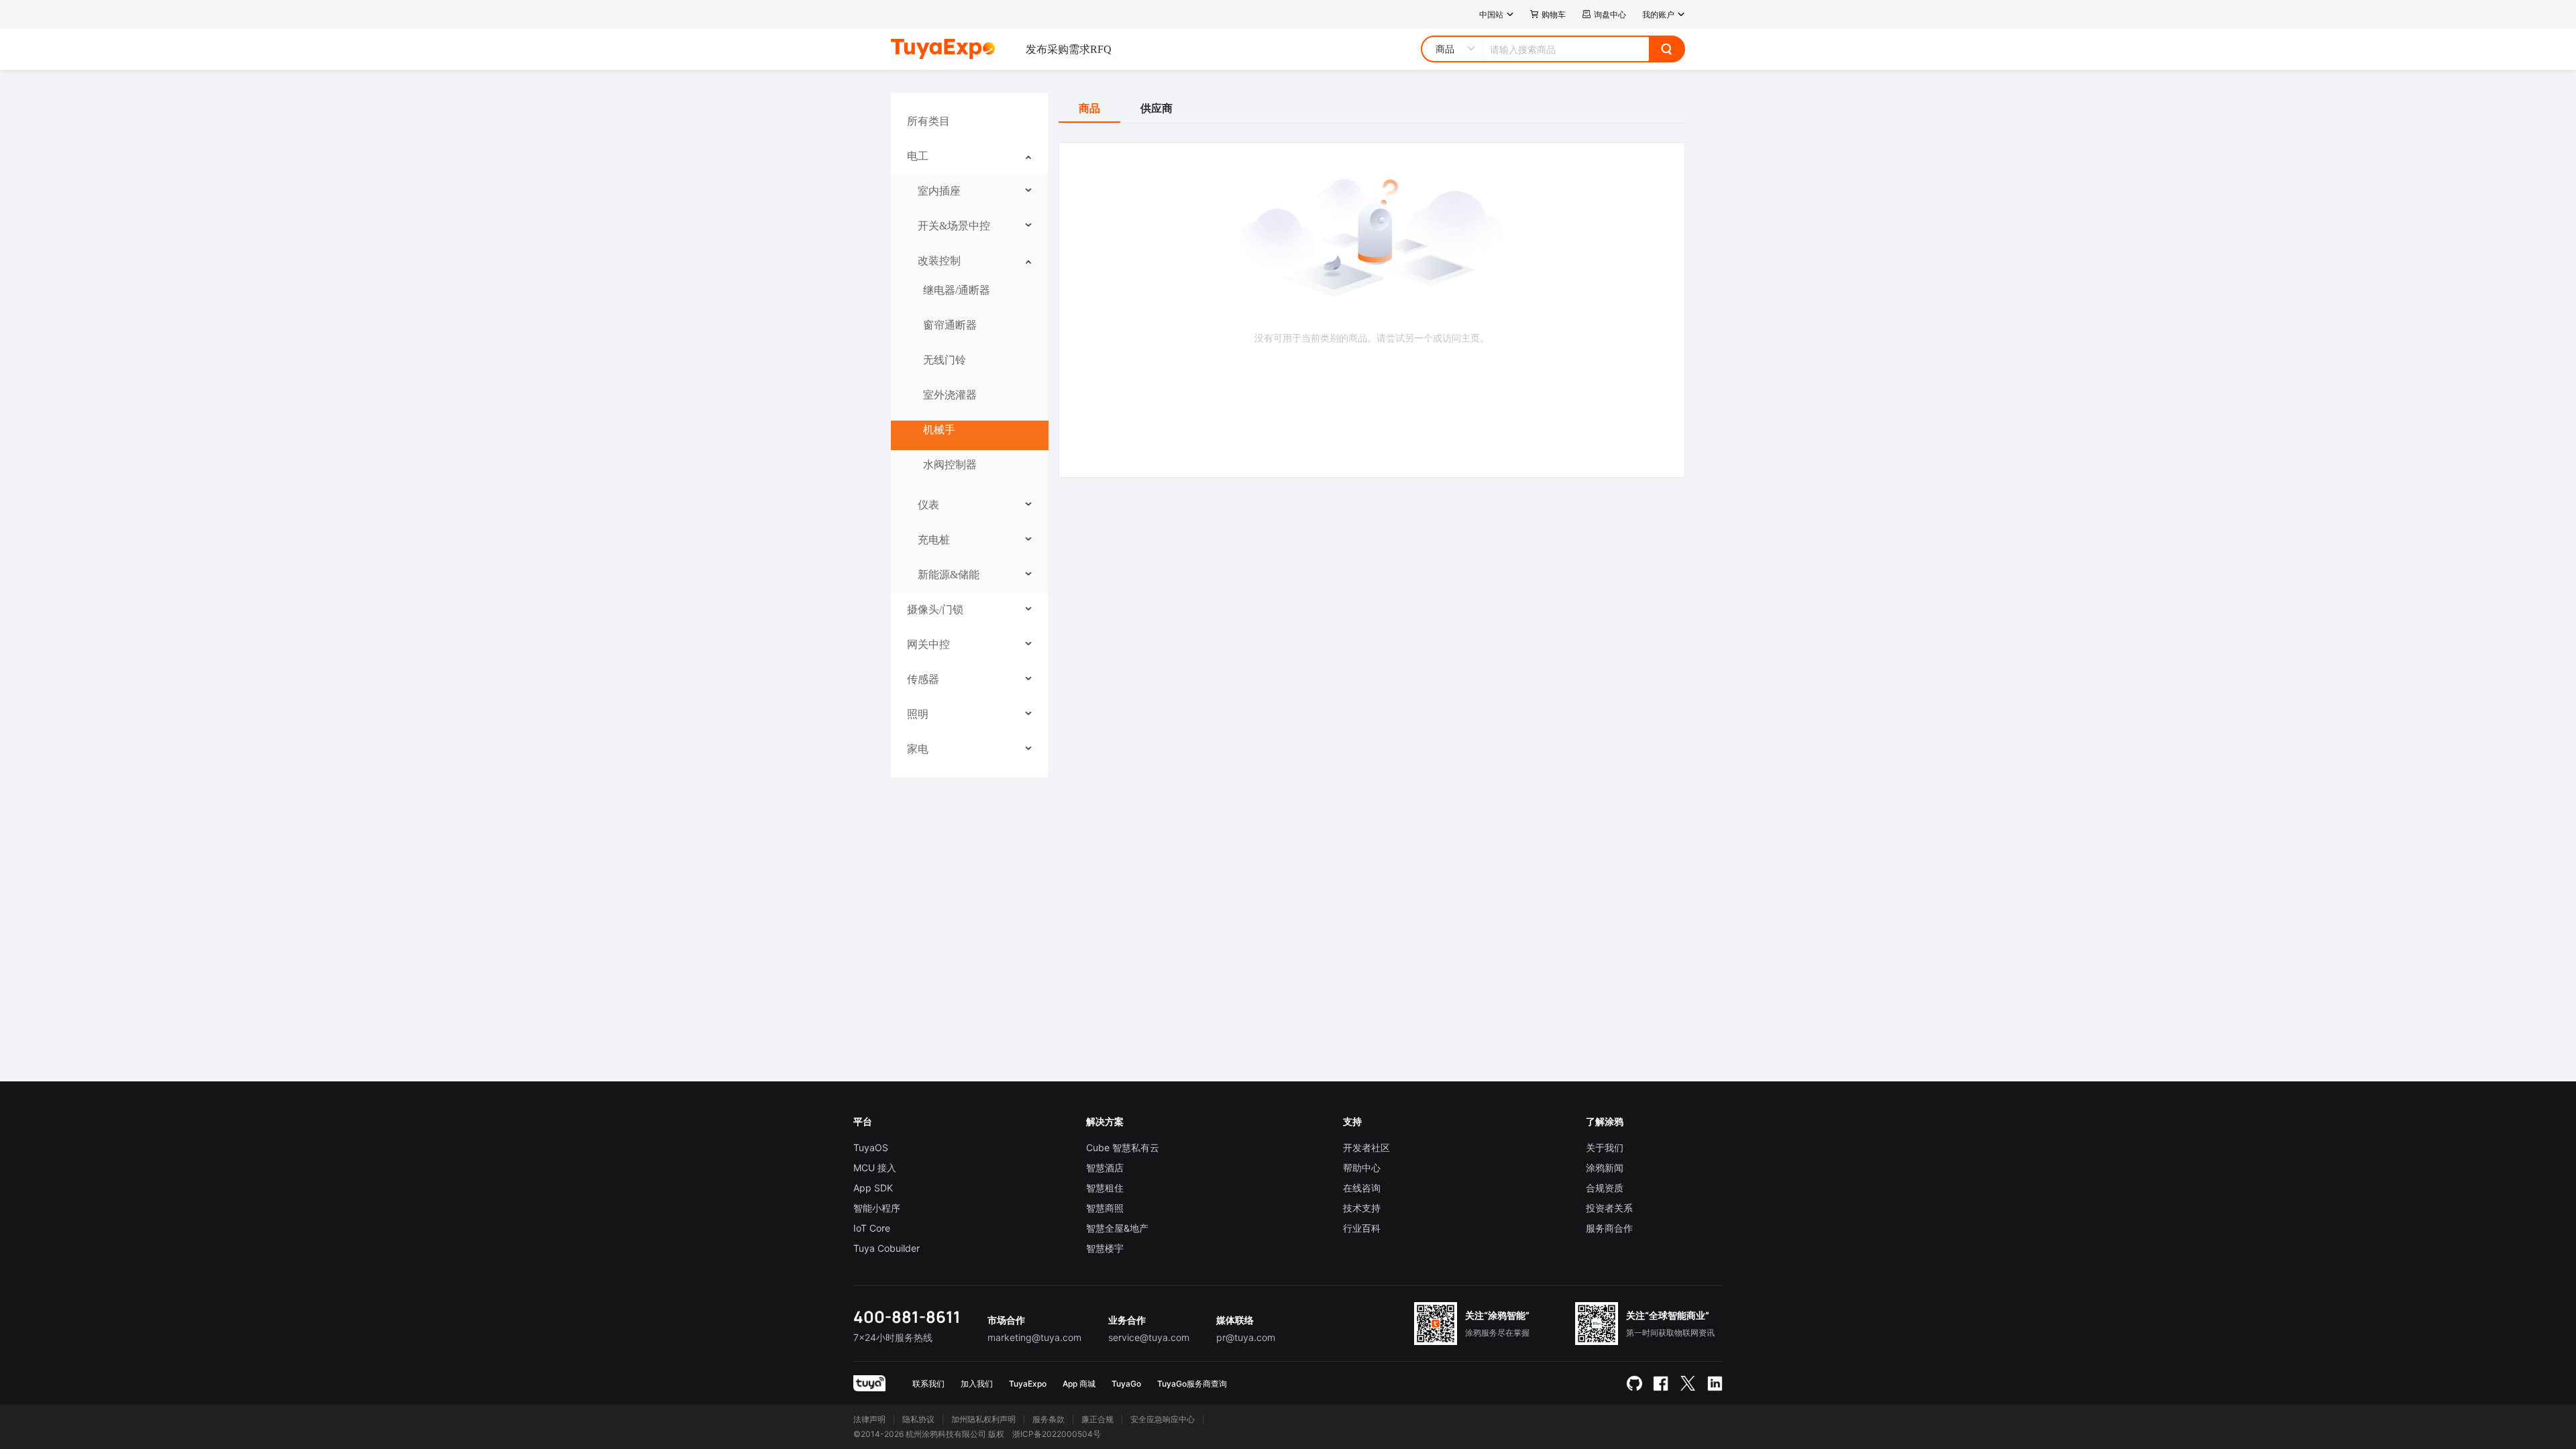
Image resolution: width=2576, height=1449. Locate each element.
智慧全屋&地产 (1117, 1228)
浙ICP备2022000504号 (1057, 1434)
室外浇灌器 (950, 395)
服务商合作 (1609, 1228)
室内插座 (939, 191)
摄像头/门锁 (935, 609)
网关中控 (928, 644)
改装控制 (939, 261)
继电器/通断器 (957, 290)
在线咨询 (1362, 1188)
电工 (918, 156)
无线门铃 (945, 360)
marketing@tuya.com (1034, 1337)
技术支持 (1362, 1208)
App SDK (873, 1188)
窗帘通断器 (950, 325)
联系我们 (928, 1384)
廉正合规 (1097, 1419)
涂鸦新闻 (1605, 1168)
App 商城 (1079, 1384)
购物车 (1554, 14)
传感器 (923, 679)
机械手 (939, 430)
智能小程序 (877, 1208)
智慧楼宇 (1105, 1248)
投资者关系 (1609, 1208)
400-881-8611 (907, 1317)
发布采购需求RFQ (1069, 49)
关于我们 (1605, 1147)
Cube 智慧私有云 (1123, 1147)
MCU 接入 (875, 1168)
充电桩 (934, 540)
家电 (918, 749)
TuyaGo (1126, 1384)
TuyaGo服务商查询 (1192, 1384)
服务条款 (1049, 1419)
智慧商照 (1105, 1208)
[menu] (969, 435)
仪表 (928, 505)
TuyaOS (871, 1147)
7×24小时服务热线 (893, 1337)
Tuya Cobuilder (887, 1248)
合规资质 (1605, 1188)
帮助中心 (1362, 1168)
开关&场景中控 (954, 226)
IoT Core (872, 1228)
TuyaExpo (1028, 1384)
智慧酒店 (1105, 1168)
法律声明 (869, 1419)
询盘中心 (1610, 14)
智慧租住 (1105, 1188)
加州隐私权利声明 (983, 1419)
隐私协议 (918, 1419)
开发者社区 (1366, 1147)
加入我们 (977, 1384)
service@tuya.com (1149, 1337)
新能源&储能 (949, 575)
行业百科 (1362, 1228)
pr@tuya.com (1246, 1337)
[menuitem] (970, 121)
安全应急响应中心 (1163, 1419)
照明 (918, 714)
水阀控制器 (950, 465)
